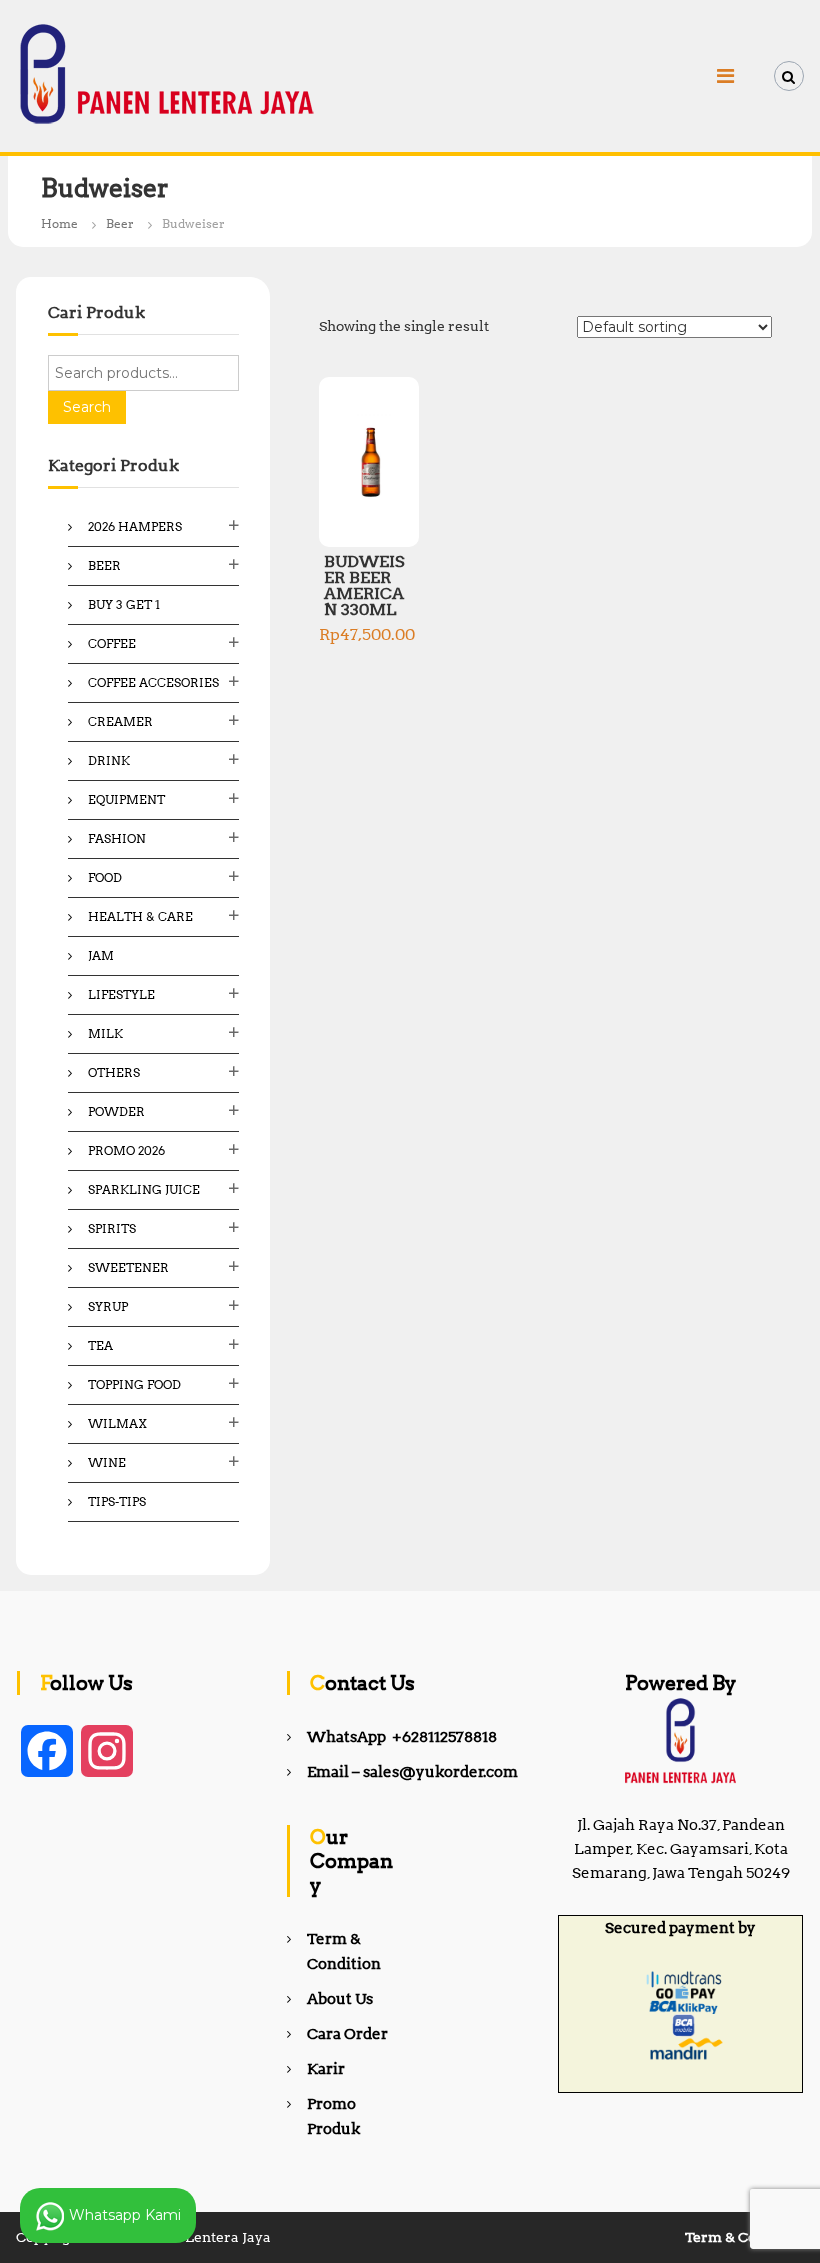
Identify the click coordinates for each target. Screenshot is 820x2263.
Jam (101, 955)
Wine (107, 1462)
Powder (116, 1111)
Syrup (108, 1306)
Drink (109, 760)
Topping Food (134, 1384)
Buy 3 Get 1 (124, 604)
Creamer (120, 721)
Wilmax (117, 1423)
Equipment (126, 799)
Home (59, 223)
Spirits (112, 1228)
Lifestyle (121, 994)
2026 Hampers (135, 526)
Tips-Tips (117, 1501)
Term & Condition (744, 2237)
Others (114, 1072)
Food (105, 877)
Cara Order (347, 2034)
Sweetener (128, 1267)
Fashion (117, 838)
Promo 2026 (126, 1150)
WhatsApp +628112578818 (402, 1737)
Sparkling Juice (144, 1189)
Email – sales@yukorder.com (412, 1772)
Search (87, 407)
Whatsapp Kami (123, 2214)
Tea (100, 1345)
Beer (120, 223)
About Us (340, 1999)
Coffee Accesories (153, 682)
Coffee (112, 643)
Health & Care (140, 916)
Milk (105, 1033)
